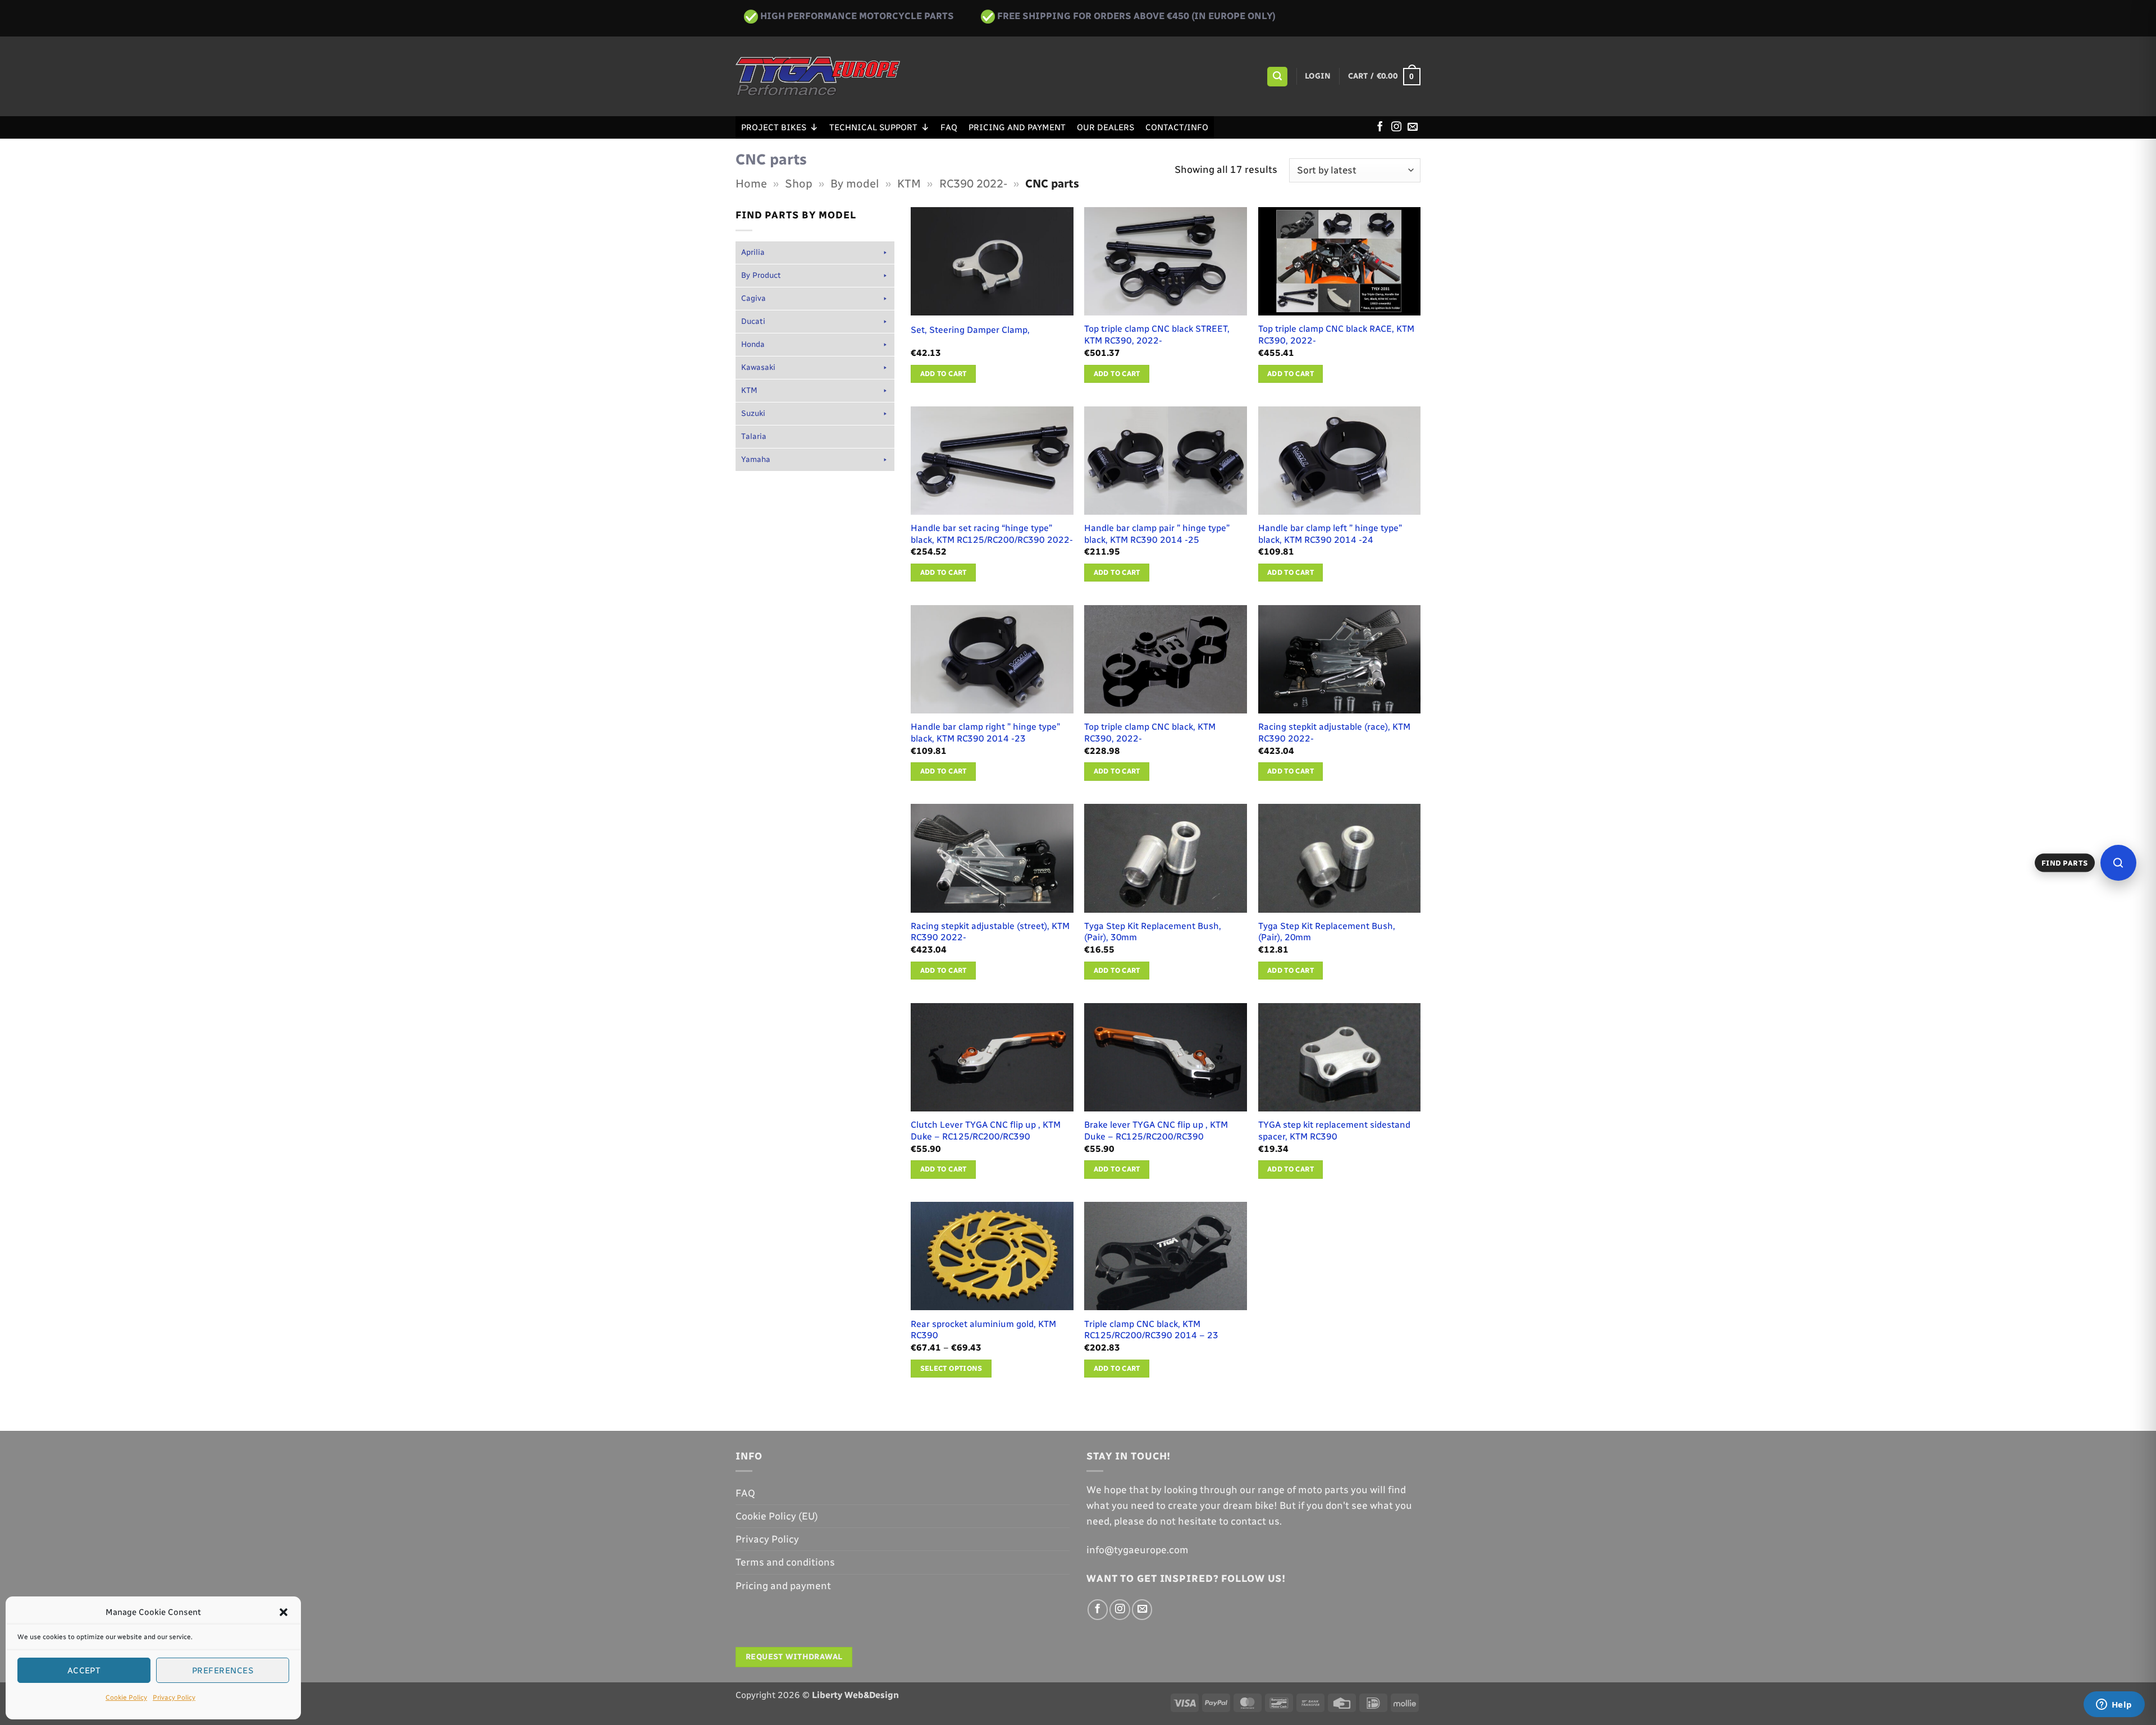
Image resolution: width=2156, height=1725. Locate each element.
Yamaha (756, 459)
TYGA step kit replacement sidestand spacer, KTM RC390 (1334, 1131)
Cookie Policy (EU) (777, 1516)
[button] (284, 1612)
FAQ (949, 127)
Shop (799, 184)
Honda (753, 344)
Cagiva (753, 298)
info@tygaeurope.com (1138, 1550)
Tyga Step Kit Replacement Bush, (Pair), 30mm (1153, 932)
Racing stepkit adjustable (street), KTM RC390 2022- (990, 932)
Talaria (754, 436)
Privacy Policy (174, 1697)
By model (855, 184)
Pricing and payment (1017, 127)
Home (751, 184)
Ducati (753, 321)
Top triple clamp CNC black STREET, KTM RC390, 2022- (1157, 335)
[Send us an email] (1413, 127)
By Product (761, 275)
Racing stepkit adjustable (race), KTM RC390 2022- (1334, 733)
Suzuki (753, 413)
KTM (909, 184)
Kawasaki (758, 367)
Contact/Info (1177, 127)
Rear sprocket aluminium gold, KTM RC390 (983, 1330)
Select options (951, 1368)
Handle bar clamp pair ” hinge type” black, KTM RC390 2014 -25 (1157, 534)
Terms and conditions (785, 1562)
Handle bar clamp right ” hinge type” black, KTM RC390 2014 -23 (985, 733)
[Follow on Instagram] (1396, 127)
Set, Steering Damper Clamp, (970, 330)
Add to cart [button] (944, 374)
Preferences (223, 1671)
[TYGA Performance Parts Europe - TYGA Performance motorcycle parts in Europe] (818, 76)
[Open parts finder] (2118, 863)
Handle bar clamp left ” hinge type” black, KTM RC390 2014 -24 (1330, 534)
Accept (84, 1671)
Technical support (873, 127)
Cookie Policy (126, 1697)
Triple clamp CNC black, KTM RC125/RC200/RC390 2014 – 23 (1151, 1330)
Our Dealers (1106, 127)
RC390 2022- (973, 184)
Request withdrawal (794, 1657)
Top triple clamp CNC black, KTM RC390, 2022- (1150, 733)
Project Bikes (774, 127)
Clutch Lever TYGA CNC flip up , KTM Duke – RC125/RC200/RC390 (986, 1131)
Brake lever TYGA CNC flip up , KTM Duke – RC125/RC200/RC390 (1156, 1131)
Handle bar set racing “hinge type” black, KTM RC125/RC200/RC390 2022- (992, 534)
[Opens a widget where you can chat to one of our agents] (2114, 1705)
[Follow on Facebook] (1380, 127)
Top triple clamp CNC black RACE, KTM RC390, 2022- (1336, 335)
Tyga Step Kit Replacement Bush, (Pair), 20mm (1327, 932)
